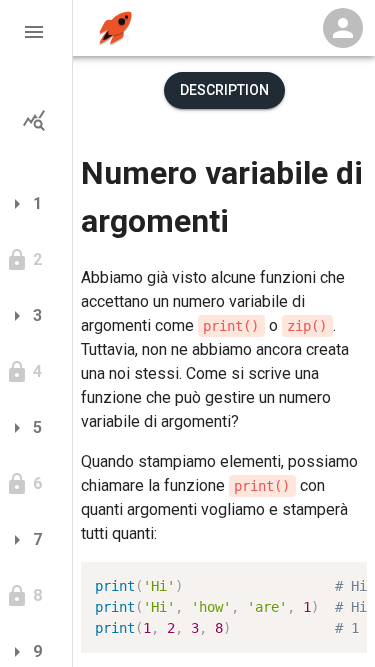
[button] (36, 32)
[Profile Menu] (343, 28)
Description (224, 90)
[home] (115, 28)
